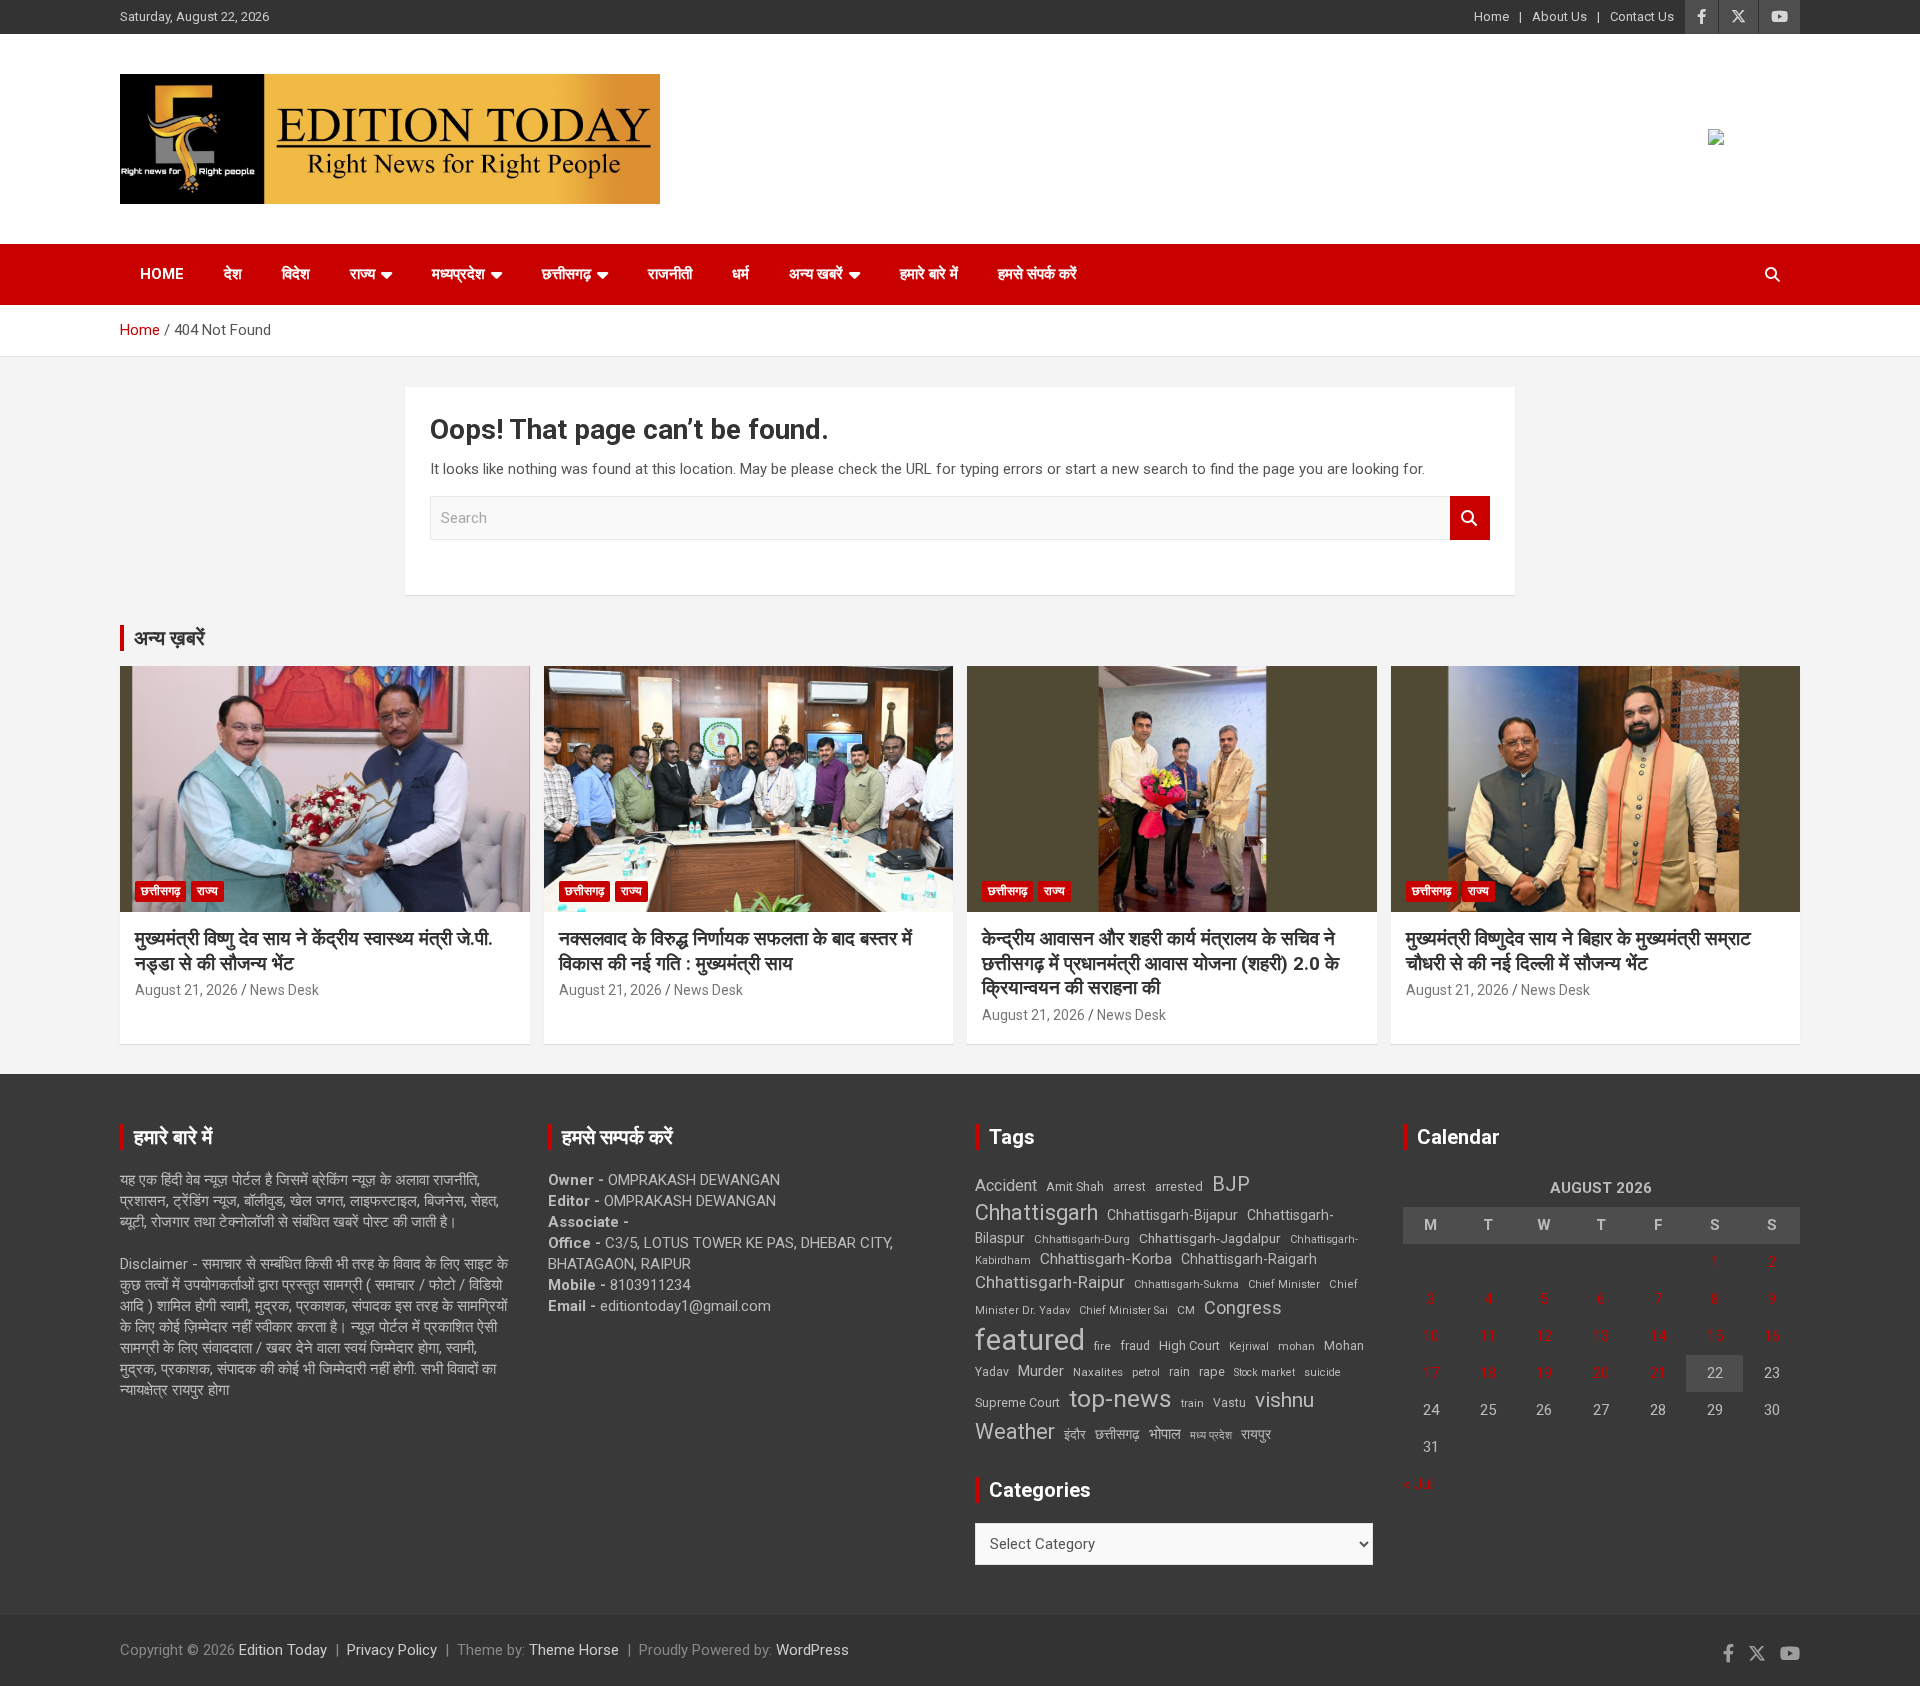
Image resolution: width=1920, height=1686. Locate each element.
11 (1488, 1336)
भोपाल (1165, 1434)
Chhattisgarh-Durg (1082, 1239)
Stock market (1264, 1372)
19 (1544, 1373)
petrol (1146, 1372)
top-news (1120, 1398)
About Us (1559, 16)
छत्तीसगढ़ (566, 274)
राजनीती (670, 274)
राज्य (362, 274)
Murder (1041, 1371)
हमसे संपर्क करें (1037, 274)
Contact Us (1642, 16)
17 (1431, 1373)
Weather (1015, 1431)
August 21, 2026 (186, 990)
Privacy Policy (392, 1650)
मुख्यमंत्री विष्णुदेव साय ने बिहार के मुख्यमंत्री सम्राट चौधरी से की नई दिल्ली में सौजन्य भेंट (1578, 951)
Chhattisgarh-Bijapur (1172, 1215)
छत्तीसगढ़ (1117, 1434)
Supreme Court (1017, 1402)
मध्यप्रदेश (458, 274)
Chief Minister (1284, 1284)
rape (1212, 1371)
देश (233, 274)
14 (1658, 1336)
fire (1102, 1346)
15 (1715, 1336)
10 (1431, 1336)
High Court (1189, 1345)
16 (1772, 1336)
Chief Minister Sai (1123, 1310)
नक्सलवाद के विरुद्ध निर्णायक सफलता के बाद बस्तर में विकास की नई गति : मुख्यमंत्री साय (735, 951)
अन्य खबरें (816, 274)
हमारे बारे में (929, 274)
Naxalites (1098, 1372)
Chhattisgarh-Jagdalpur (1210, 1238)
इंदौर (1075, 1434)
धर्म (740, 274)
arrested (1179, 1186)
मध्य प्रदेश (1211, 1435)
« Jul (1418, 1484)
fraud (1135, 1346)
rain (1179, 1372)
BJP (1231, 1184)
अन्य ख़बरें (169, 638)
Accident (1006, 1185)
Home (1491, 16)
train (1192, 1403)
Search (1470, 518)
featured (1030, 1340)
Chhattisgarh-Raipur (1050, 1282)
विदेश (296, 274)
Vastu (1229, 1403)
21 (1658, 1373)
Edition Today (283, 1650)
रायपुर (1256, 1434)
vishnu (1284, 1400)
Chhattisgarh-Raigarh (1249, 1259)
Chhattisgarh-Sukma (1186, 1284)
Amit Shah (1075, 1186)
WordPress (812, 1650)
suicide (1322, 1372)
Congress (1243, 1307)
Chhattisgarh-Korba (1106, 1259)
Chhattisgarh (1036, 1212)
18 (1488, 1373)
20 (1601, 1373)
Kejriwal (1249, 1346)
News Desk (284, 990)
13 (1601, 1336)
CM (1186, 1310)
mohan (1296, 1346)
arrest (1129, 1187)
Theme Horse (574, 1650)
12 (1544, 1336)
